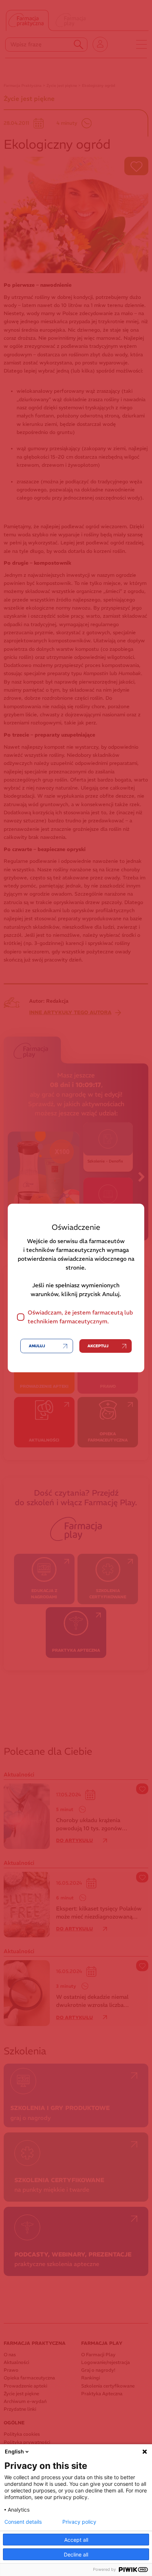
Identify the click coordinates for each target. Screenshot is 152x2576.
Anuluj (37, 1346)
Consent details (23, 2522)
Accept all (76, 2540)
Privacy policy (79, 2522)
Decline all (76, 2554)
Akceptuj (98, 1346)
